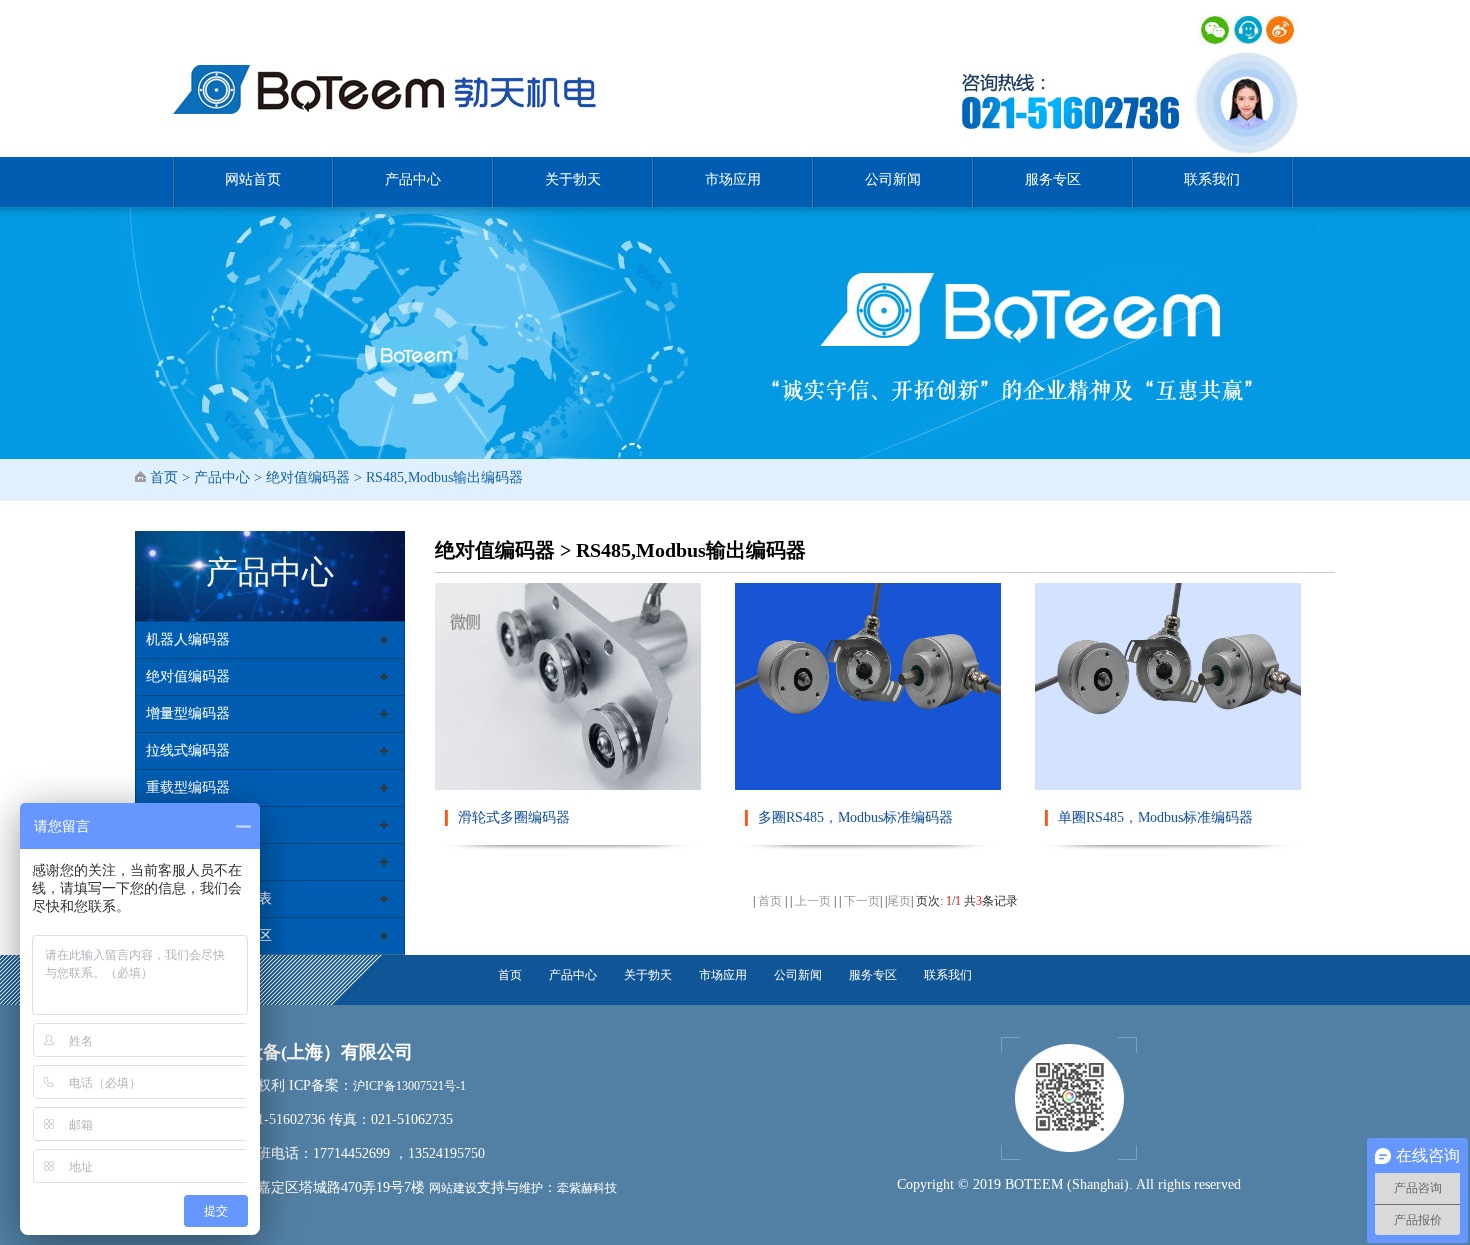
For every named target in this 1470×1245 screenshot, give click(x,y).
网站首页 (253, 179)
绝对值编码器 (308, 477)
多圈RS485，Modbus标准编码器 (855, 817)
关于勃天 (573, 179)
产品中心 (413, 179)
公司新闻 (893, 179)
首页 (164, 477)
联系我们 (1212, 179)
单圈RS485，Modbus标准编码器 (1155, 817)
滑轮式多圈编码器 (514, 817)
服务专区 (1053, 179)
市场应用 (733, 179)
